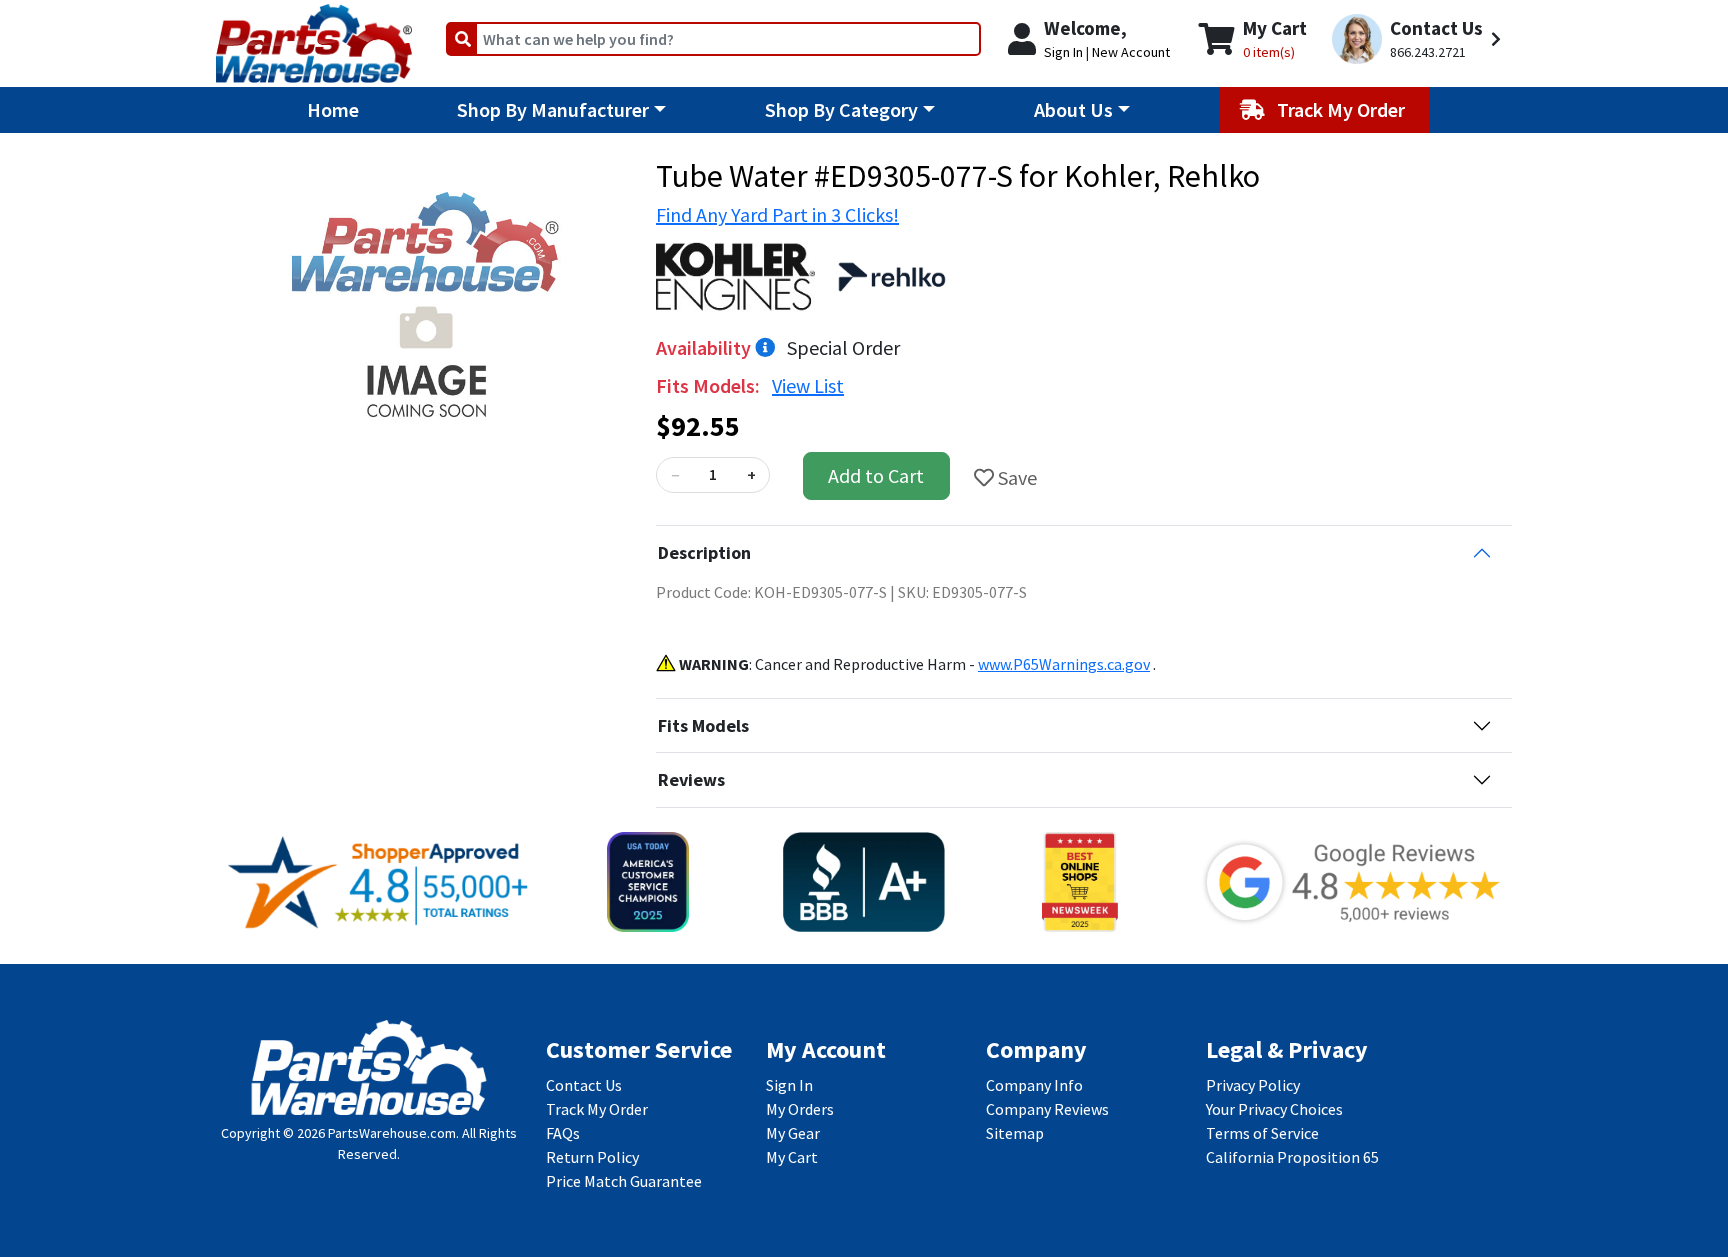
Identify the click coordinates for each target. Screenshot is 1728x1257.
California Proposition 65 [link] (1292, 1157)
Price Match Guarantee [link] (624, 1181)
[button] (1419, 39)
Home (333, 109)
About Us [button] (1073, 109)
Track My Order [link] (597, 1109)
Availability (705, 347)
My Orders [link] (800, 1109)
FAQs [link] (563, 1133)
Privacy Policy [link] (1253, 1085)
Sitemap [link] (1015, 1133)
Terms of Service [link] (1262, 1133)
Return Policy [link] (592, 1157)
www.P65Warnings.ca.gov (1064, 664)
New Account (1131, 52)
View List (808, 385)
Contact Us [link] (584, 1085)
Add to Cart (876, 475)
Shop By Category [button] (841, 109)
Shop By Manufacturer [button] (553, 109)
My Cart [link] (792, 1157)
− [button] (675, 475)
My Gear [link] (793, 1133)
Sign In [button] (1063, 52)
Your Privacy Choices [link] (1274, 1109)
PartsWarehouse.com (392, 1133)
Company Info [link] (1034, 1085)
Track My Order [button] (1343, 109)
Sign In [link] (789, 1085)
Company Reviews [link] (1047, 1109)
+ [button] (751, 475)
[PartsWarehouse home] (314, 37)
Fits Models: (710, 385)
